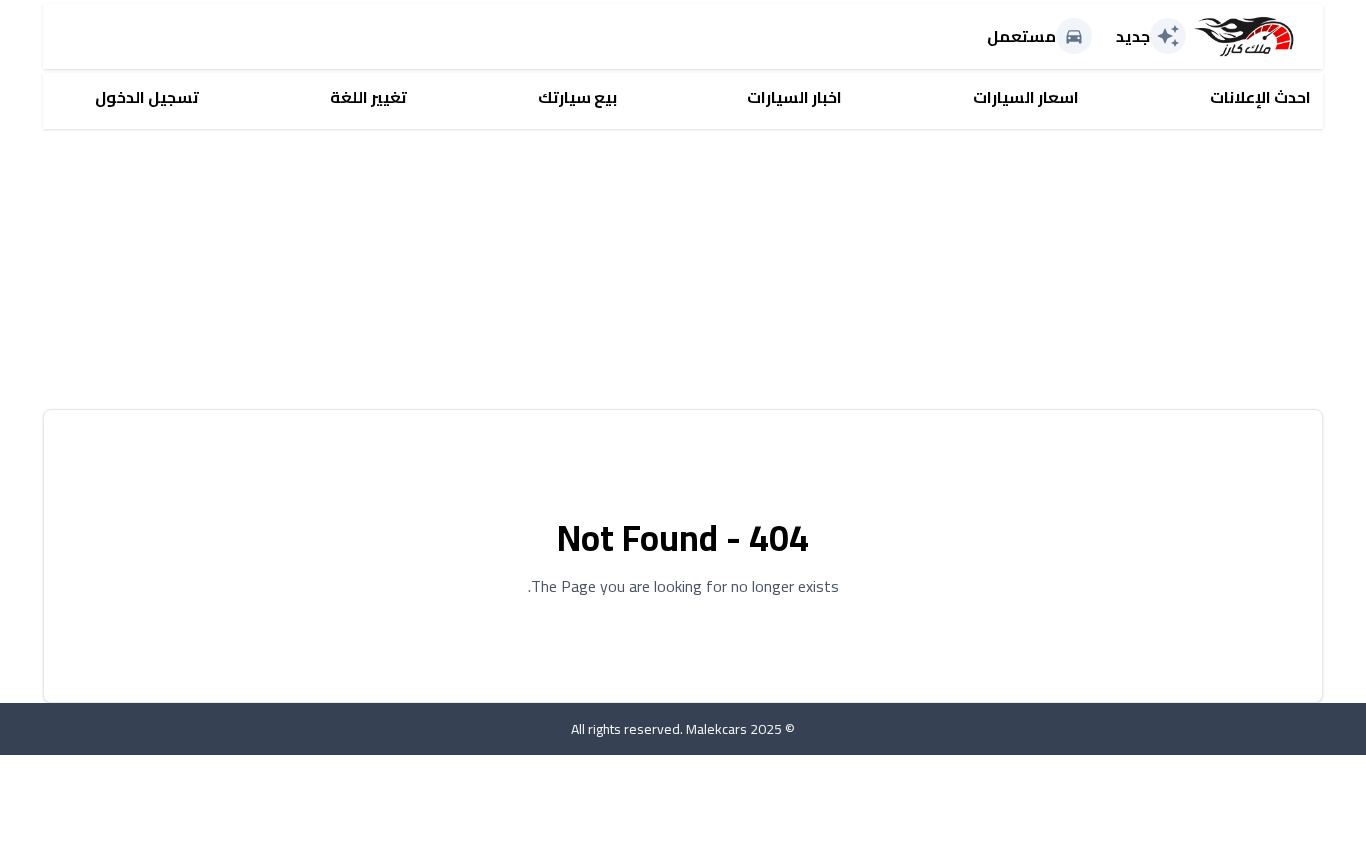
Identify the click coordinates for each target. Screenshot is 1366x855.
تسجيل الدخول (147, 97)
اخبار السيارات (794, 97)
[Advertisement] (723, 269)
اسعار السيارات (1026, 97)
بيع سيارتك (577, 97)
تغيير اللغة (368, 97)
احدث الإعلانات (1260, 97)
